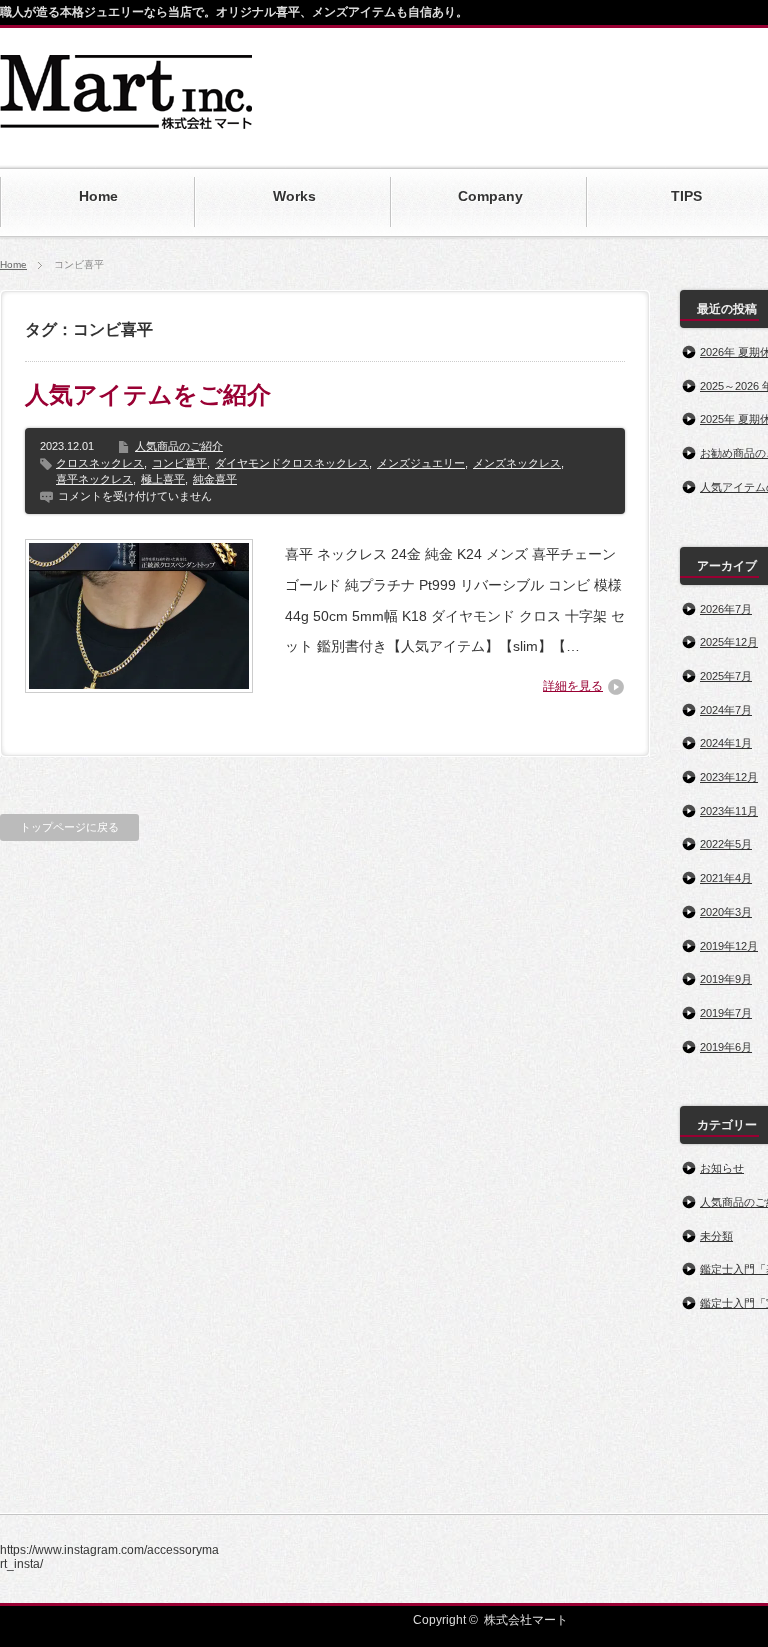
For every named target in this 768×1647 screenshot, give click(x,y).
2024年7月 (726, 710)
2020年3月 (726, 912)
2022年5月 (726, 844)
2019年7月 (726, 1013)
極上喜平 (163, 479)
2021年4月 (726, 878)
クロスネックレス (100, 463)
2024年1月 (726, 743)
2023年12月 (729, 777)
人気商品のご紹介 (179, 446)
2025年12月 (729, 642)
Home (13, 264)
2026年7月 (726, 609)
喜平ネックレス (94, 479)
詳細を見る (573, 686)
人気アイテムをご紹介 (148, 394)
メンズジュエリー (421, 463)
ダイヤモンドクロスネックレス (292, 463)
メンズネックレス (517, 463)
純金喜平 (215, 479)
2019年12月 (729, 946)
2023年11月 (729, 811)
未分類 (716, 1236)
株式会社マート (526, 1620)
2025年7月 (726, 676)
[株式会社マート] (126, 118)
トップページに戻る (69, 827)
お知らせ (722, 1168)
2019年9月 (726, 979)
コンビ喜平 (179, 463)
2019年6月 (726, 1047)
